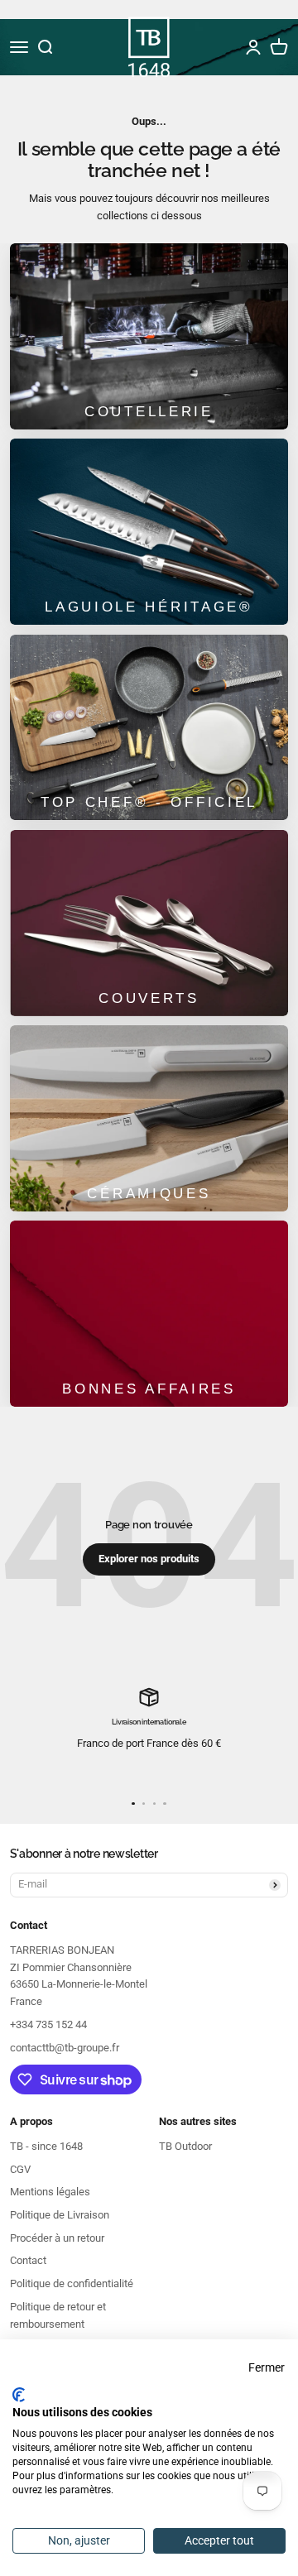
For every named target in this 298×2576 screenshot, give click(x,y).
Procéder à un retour (57, 2238)
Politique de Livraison (60, 2215)
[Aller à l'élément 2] (144, 1804)
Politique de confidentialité (72, 2283)
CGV (20, 2169)
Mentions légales (50, 2192)
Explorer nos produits (149, 1559)
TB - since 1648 (46, 2146)
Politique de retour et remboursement (58, 2315)
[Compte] (253, 47)
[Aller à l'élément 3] (154, 1804)
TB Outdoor (185, 2146)
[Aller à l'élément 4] (164, 1804)
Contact (28, 2260)
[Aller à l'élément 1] (133, 1804)
